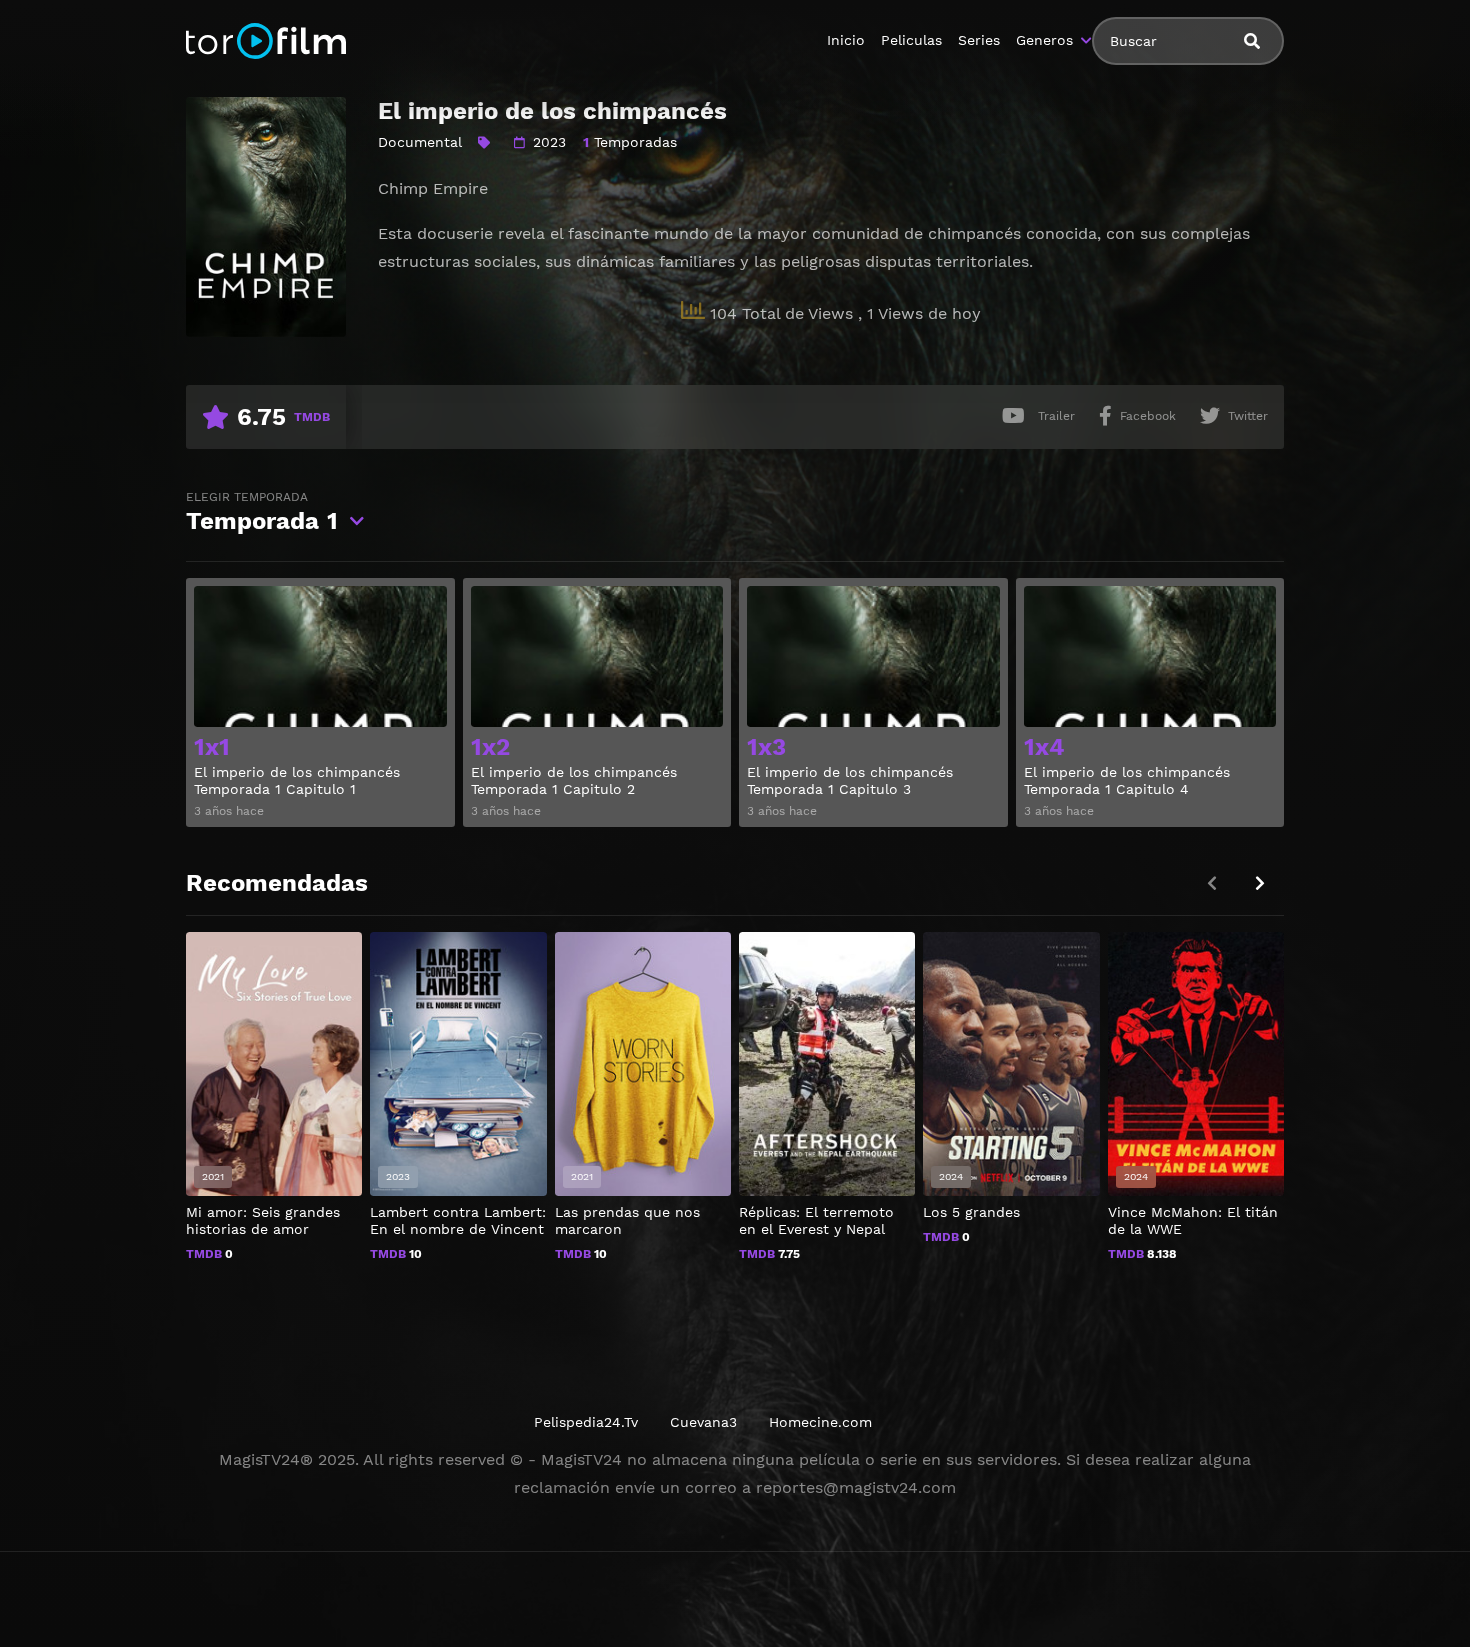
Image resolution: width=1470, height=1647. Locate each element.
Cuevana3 (703, 1422)
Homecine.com (820, 1422)
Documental (420, 142)
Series (979, 40)
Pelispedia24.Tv (586, 1422)
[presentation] (1260, 883)
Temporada (262, 512)
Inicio (846, 40)
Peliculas (911, 40)
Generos (1044, 40)
